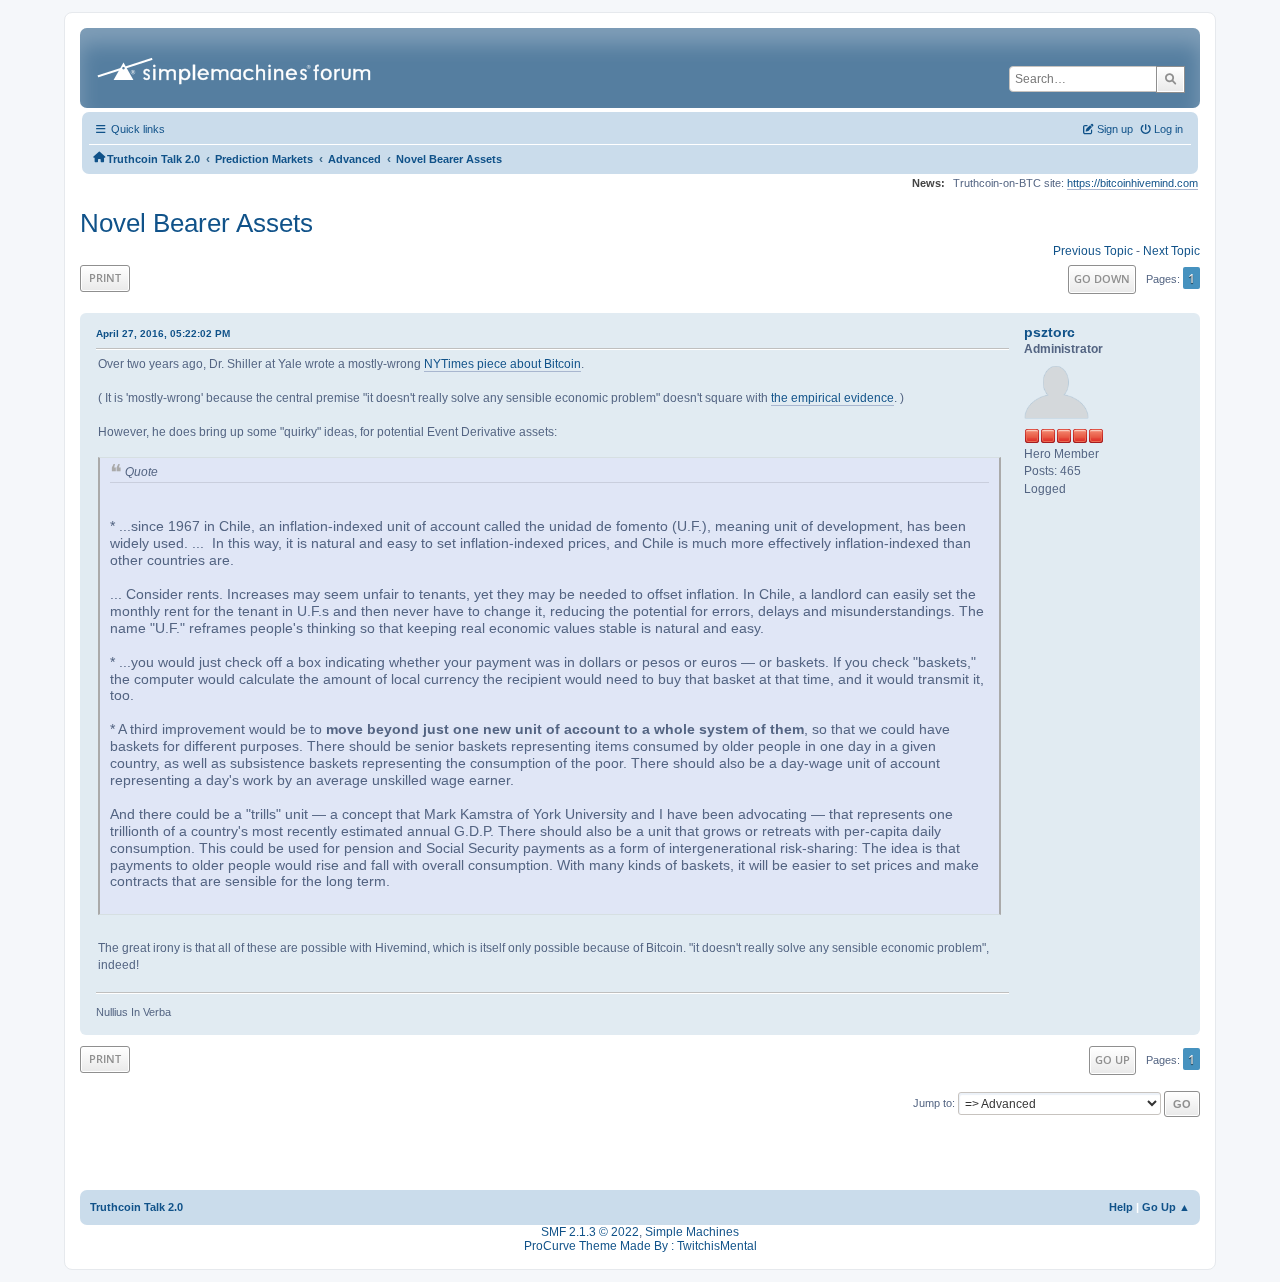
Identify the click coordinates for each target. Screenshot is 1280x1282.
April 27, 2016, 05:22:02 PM (163, 333)
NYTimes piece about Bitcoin (502, 364)
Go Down (1102, 278)
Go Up (1112, 1059)
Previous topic (1093, 251)
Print (105, 277)
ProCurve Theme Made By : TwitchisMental (640, 1246)
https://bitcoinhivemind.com (1132, 183)
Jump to (932, 1103)
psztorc (1049, 332)
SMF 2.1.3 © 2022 (590, 1232)
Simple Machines (692, 1232)
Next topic (1171, 251)
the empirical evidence (832, 398)
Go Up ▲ (1166, 1207)
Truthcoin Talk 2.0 (136, 1207)
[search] (1170, 79)
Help (1121, 1207)
